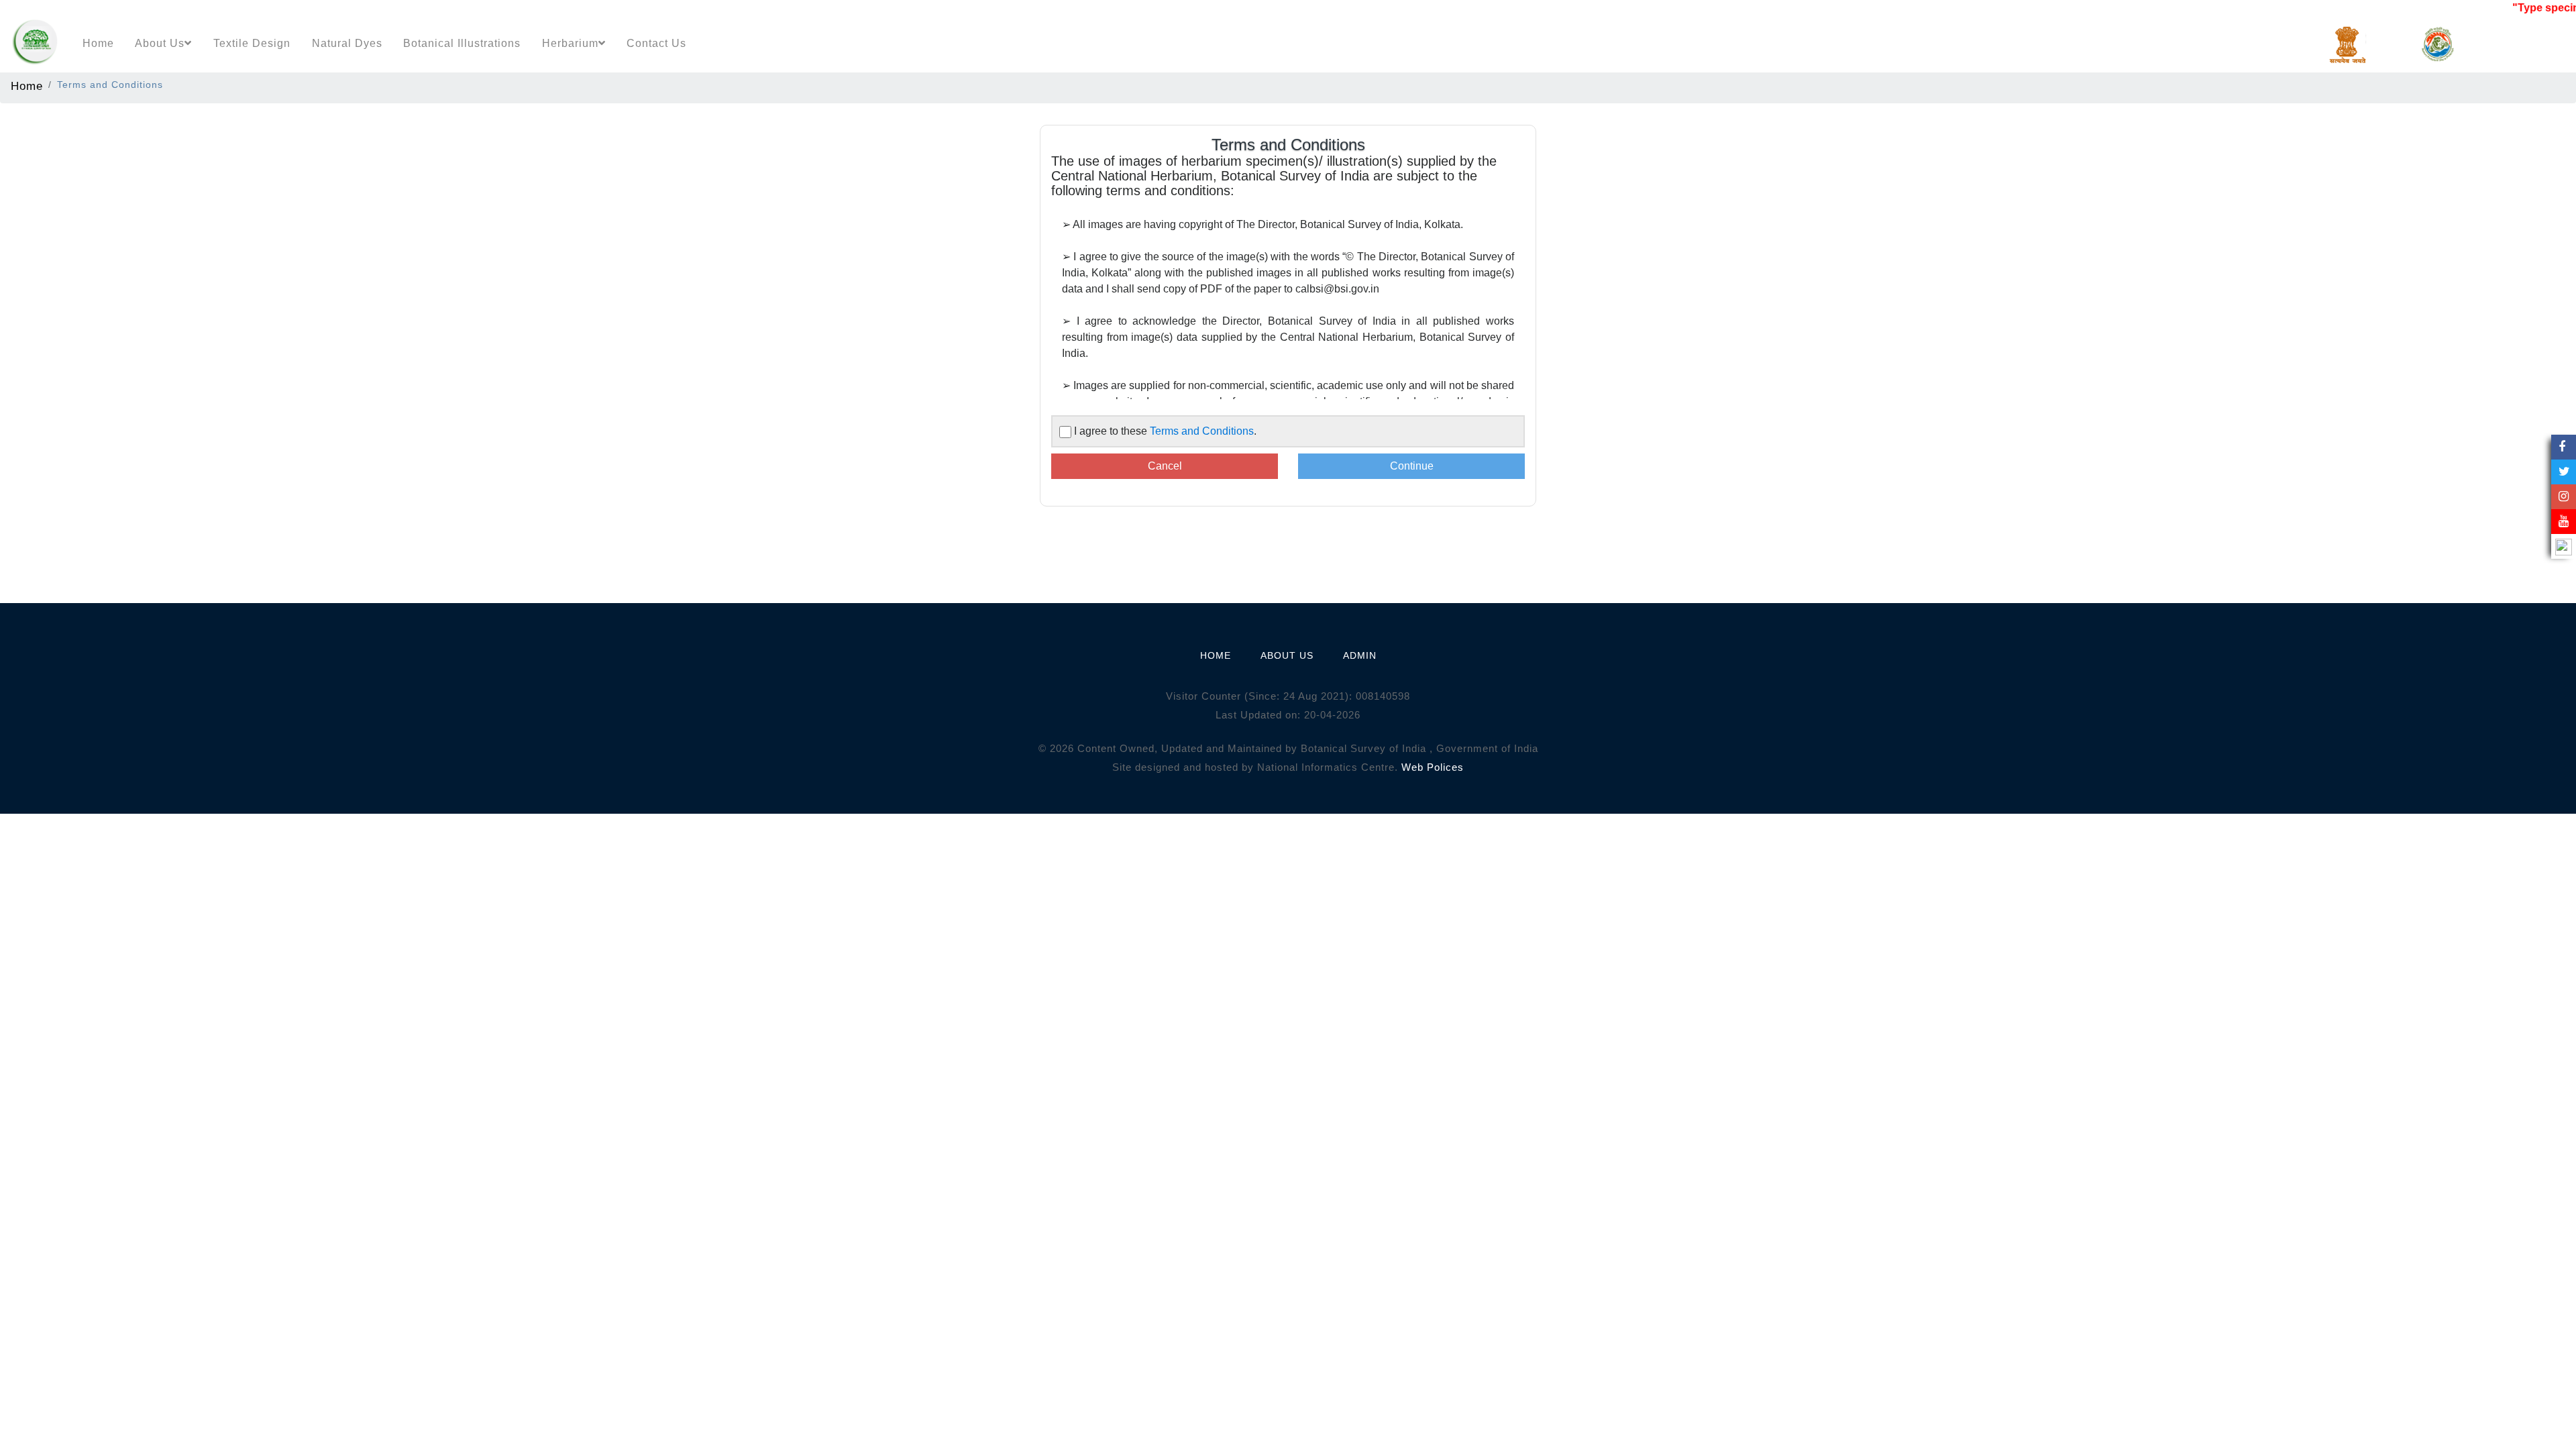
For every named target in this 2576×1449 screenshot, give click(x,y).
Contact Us (656, 43)
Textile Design (252, 43)
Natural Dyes (347, 43)
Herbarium (570, 43)
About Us (160, 43)
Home (98, 43)
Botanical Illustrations (462, 43)
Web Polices (1433, 767)
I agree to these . (1165, 431)
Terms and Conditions (1202, 431)
